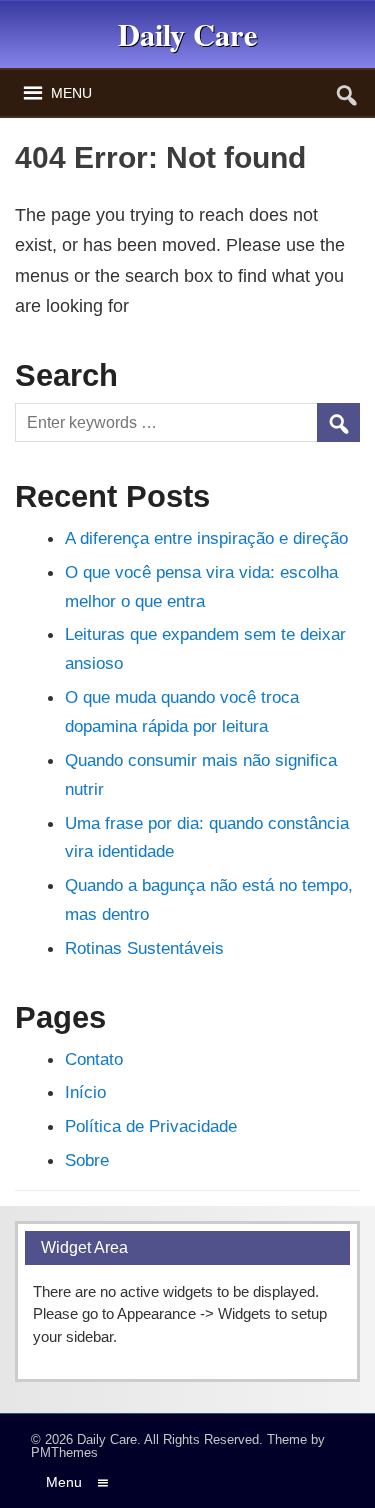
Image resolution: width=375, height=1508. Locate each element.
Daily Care (107, 1439)
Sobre (87, 1160)
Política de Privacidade (151, 1126)
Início (85, 1092)
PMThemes (64, 1452)
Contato (94, 1059)
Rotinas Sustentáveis (144, 948)
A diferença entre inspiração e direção (206, 538)
